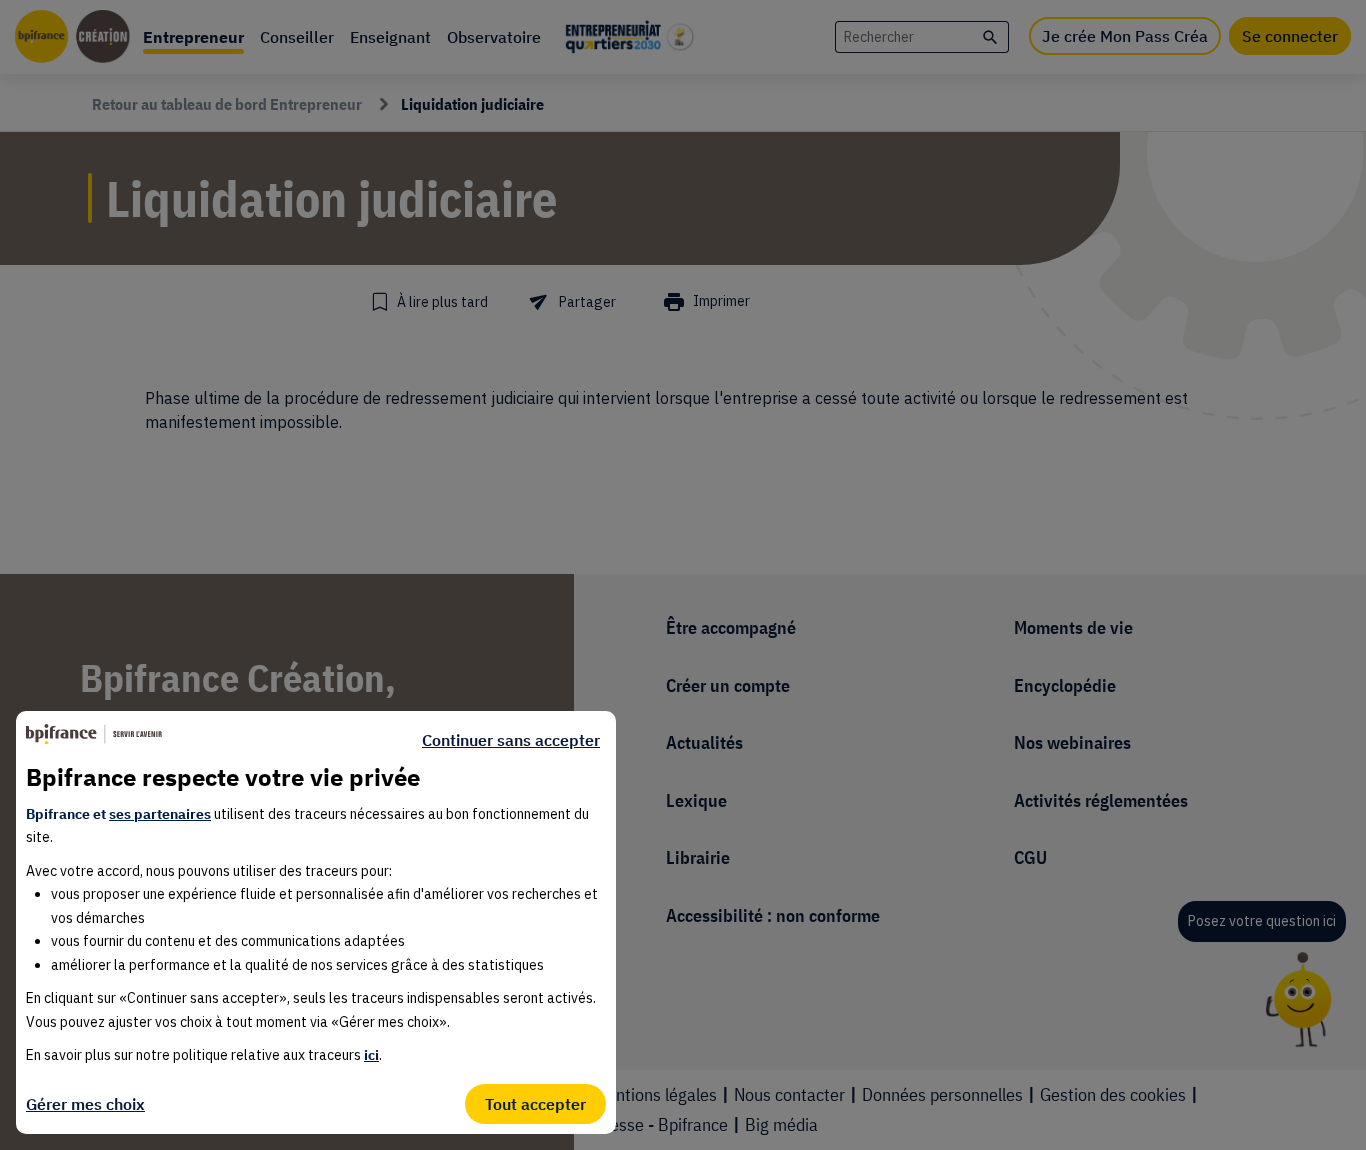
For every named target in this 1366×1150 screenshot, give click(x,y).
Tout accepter (535, 1104)
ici (371, 1055)
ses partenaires (160, 814)
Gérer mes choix (85, 1104)
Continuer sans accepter (511, 740)
